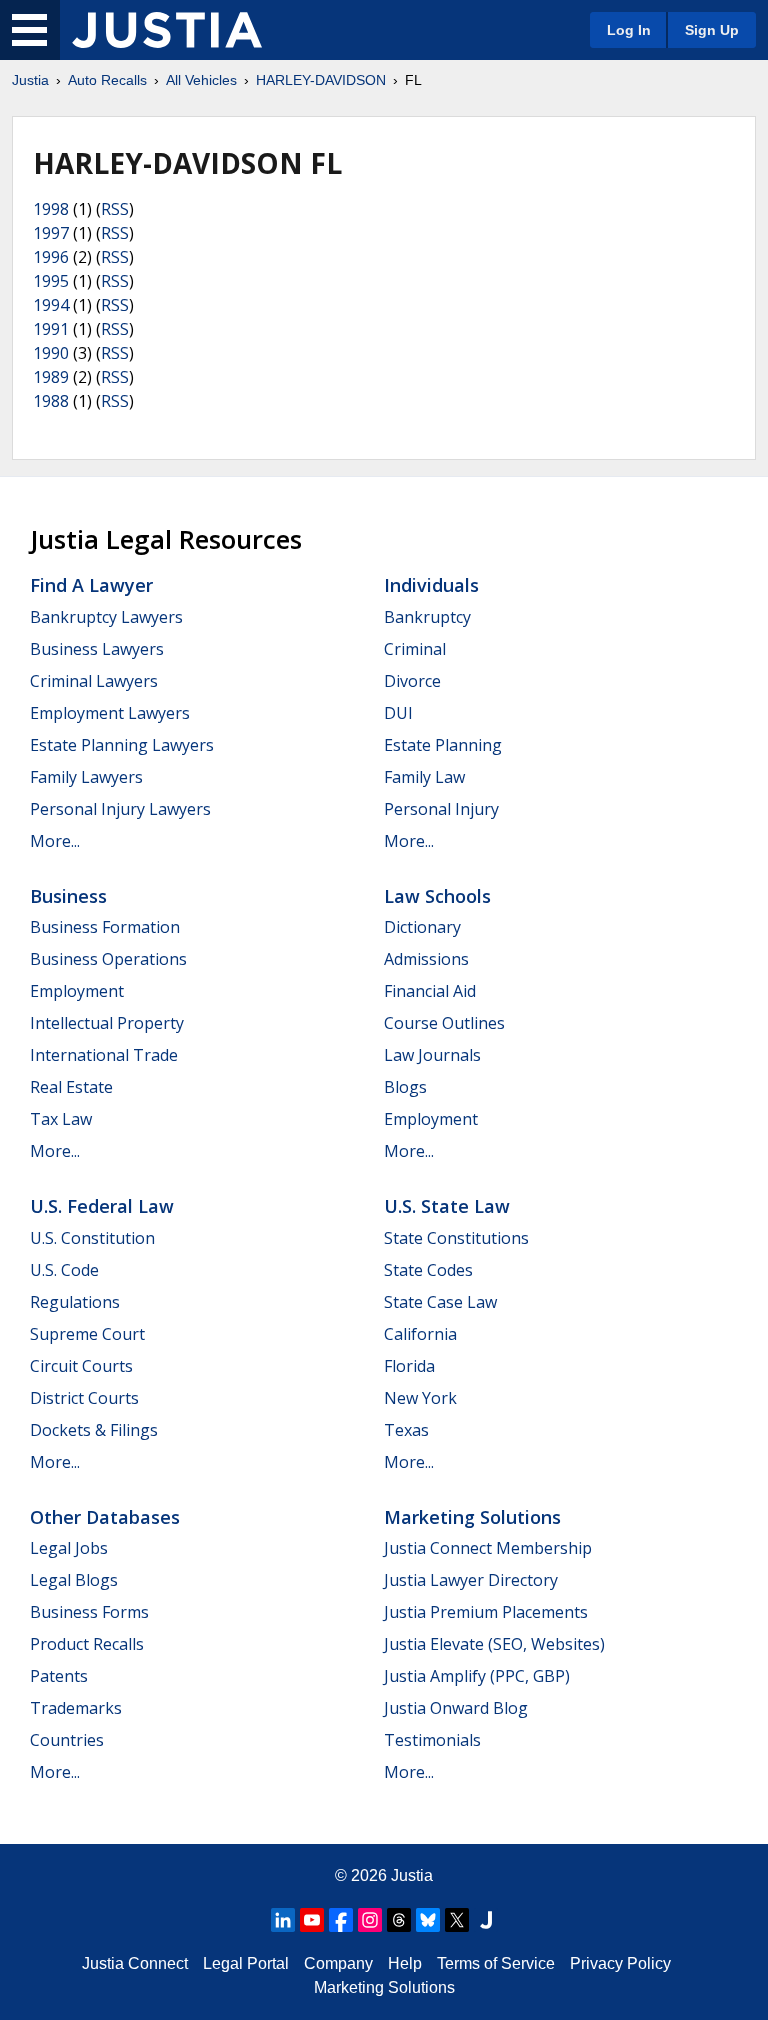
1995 (51, 281)
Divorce (412, 681)
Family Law (424, 777)
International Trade (104, 1055)
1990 (51, 353)
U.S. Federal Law (102, 1206)
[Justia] (167, 30)
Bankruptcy (427, 617)
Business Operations (108, 959)
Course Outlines (444, 1023)
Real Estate (71, 1087)
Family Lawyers (86, 777)
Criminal (415, 649)
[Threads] (399, 1920)
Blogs (405, 1087)
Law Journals (432, 1055)
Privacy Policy (620, 1963)
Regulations (75, 1302)
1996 (51, 257)
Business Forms (89, 1612)
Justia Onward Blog (456, 1708)
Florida (409, 1366)
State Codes (428, 1270)
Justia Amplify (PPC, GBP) (477, 1676)
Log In (629, 30)
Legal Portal (246, 1963)
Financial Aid (430, 991)
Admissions (426, 959)
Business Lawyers (97, 649)
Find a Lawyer (91, 585)
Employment (77, 991)
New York (420, 1398)
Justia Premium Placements (486, 1612)
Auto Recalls (107, 80)
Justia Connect (135, 1963)
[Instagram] (370, 1920)
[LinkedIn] (283, 1920)
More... (55, 841)
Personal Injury (441, 809)
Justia (30, 80)
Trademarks (76, 1708)
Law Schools (437, 896)
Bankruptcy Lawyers (106, 617)
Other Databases (105, 1517)
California (420, 1334)
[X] (457, 1920)
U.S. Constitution (92, 1238)
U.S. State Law (447, 1206)
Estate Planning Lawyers (122, 745)
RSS (115, 209)
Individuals (431, 585)
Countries (67, 1740)
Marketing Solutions (472, 1517)
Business (68, 896)
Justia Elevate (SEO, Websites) (494, 1644)
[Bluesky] (428, 1920)
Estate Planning (443, 745)
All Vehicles (201, 80)
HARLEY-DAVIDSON (321, 80)
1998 (51, 209)
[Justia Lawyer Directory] (486, 1920)
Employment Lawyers (110, 713)
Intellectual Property (107, 1023)
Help (405, 1963)
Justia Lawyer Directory (471, 1580)
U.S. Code (64, 1270)
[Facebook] (341, 1920)
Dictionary (422, 927)
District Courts (84, 1398)
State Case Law (440, 1302)
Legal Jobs (69, 1548)
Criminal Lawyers (94, 681)
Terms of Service (496, 1963)
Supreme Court (87, 1334)
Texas (406, 1430)
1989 (51, 377)
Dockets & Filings (94, 1430)
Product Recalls (87, 1644)
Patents (59, 1676)
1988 (51, 401)
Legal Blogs (74, 1580)
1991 (51, 329)
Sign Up (712, 30)
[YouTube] (312, 1920)
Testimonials (432, 1740)
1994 (51, 305)
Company (338, 1963)
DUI (398, 713)
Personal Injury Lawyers (120, 809)
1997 (51, 233)
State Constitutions (456, 1238)
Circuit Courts (81, 1366)
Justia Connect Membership (488, 1548)
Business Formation (105, 927)
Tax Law (61, 1119)
